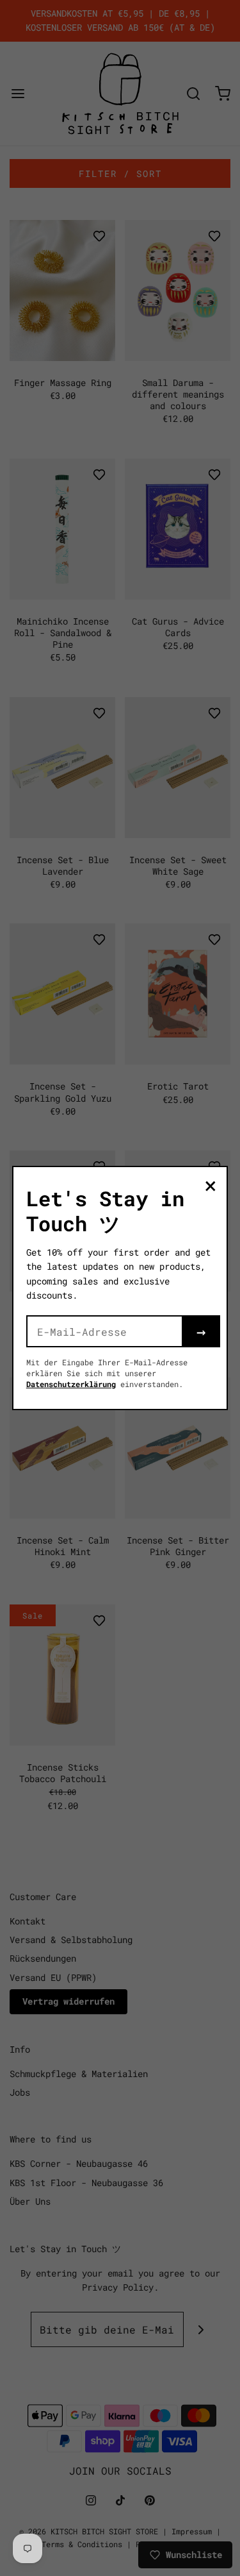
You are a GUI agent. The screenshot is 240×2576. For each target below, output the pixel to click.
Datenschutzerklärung (71, 1384)
